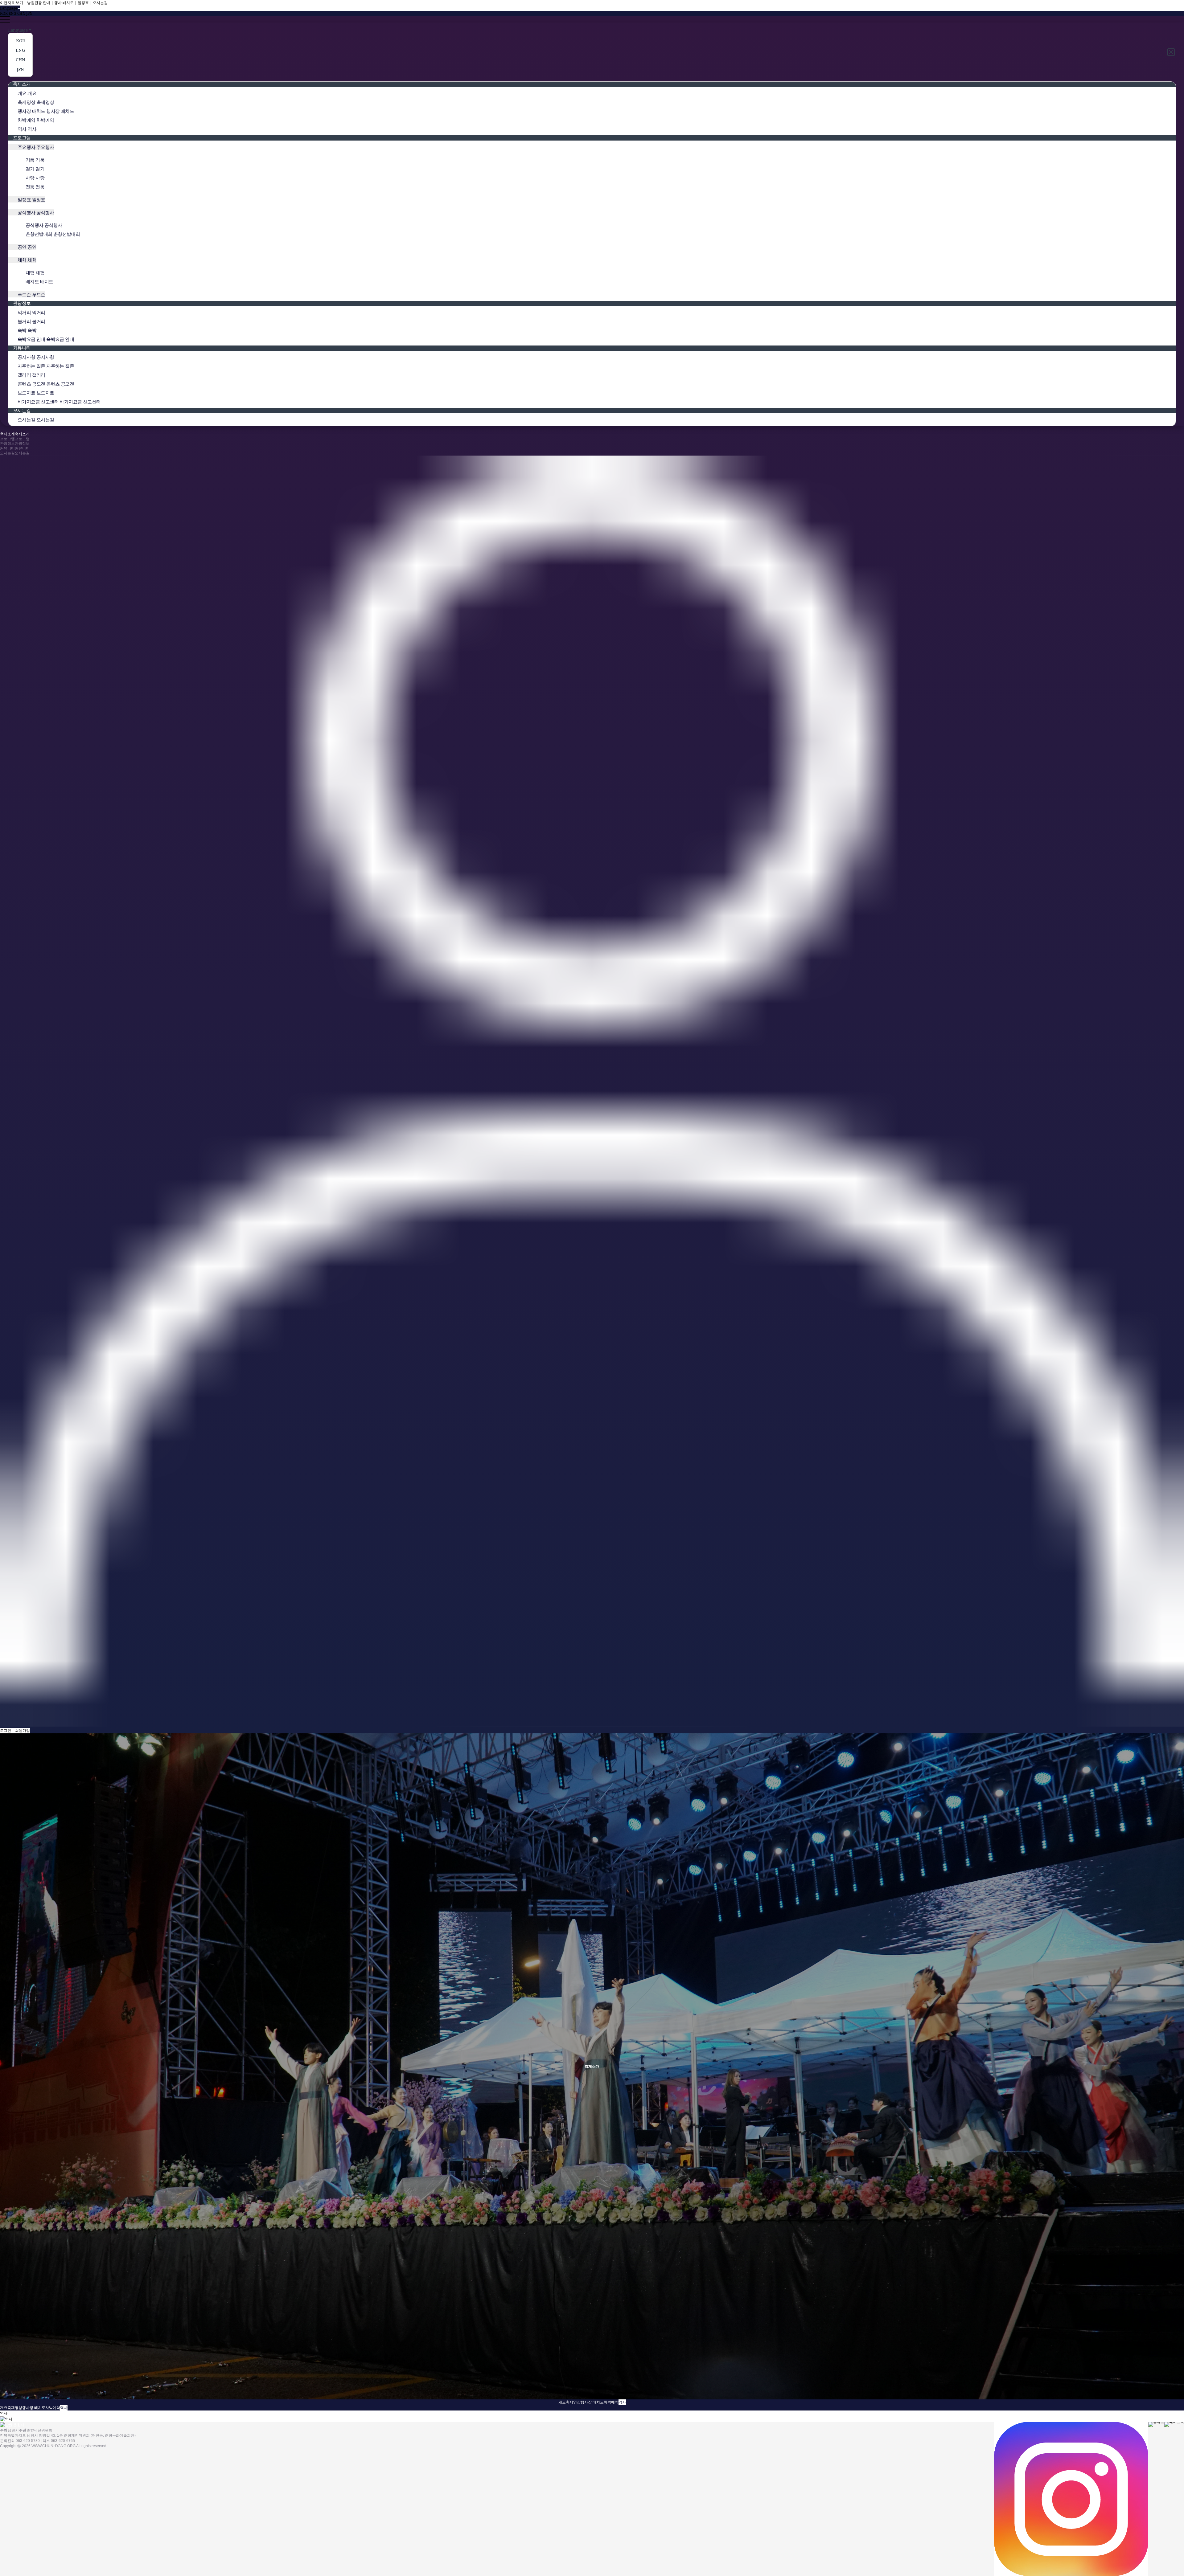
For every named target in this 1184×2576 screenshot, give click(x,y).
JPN (29, 13)
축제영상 (573, 2402)
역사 (622, 2402)
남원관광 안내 (39, 3)
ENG (12, 13)
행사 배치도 (64, 3)
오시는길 (100, 3)
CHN (21, 13)
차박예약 (611, 2402)
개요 (562, 2402)
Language (18, 30)
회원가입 (23, 1730)
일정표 (83, 3)
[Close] (1172, 52)
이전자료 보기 (12, 3)
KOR (4, 13)
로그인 (6, 1730)
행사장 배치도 (592, 2402)
